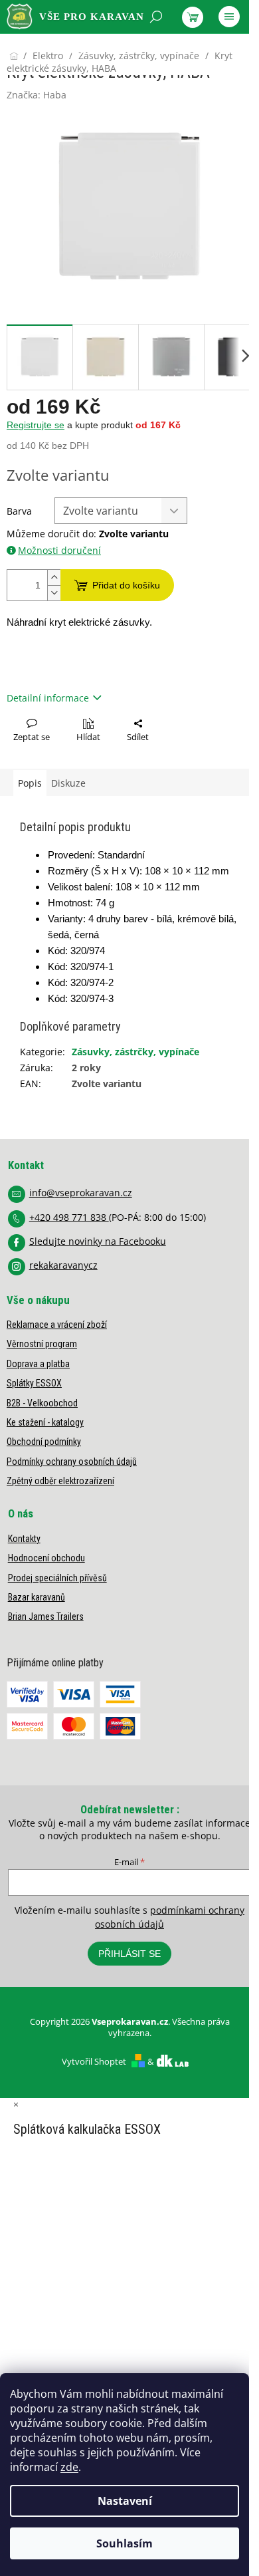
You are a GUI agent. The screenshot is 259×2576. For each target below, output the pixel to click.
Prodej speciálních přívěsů (57, 1578)
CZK (66, 51)
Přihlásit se (129, 1954)
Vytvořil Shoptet (94, 2061)
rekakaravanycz (63, 1265)
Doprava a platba (38, 1364)
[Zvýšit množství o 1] (54, 578)
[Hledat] (156, 17)
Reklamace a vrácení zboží (57, 1325)
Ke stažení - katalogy (45, 1422)
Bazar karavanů (37, 1597)
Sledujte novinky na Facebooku (98, 1241)
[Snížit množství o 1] (54, 593)
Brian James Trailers (46, 1616)
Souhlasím (125, 2543)
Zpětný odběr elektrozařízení (60, 1481)
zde (69, 2467)
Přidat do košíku (126, 585)
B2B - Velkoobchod (42, 1403)
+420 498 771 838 (69, 1217)
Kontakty (24, 1539)
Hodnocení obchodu (46, 1558)
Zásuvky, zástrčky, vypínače (135, 1052)
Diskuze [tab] (68, 783)
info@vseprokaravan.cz (81, 1193)
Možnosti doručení (59, 550)
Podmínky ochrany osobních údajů (72, 1462)
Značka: (37, 95)
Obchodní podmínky (44, 1442)
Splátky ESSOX (34, 1383)
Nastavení (125, 2501)
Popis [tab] (30, 783)
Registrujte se (36, 425)
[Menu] (229, 17)
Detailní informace (48, 698)
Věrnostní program (42, 1344)
